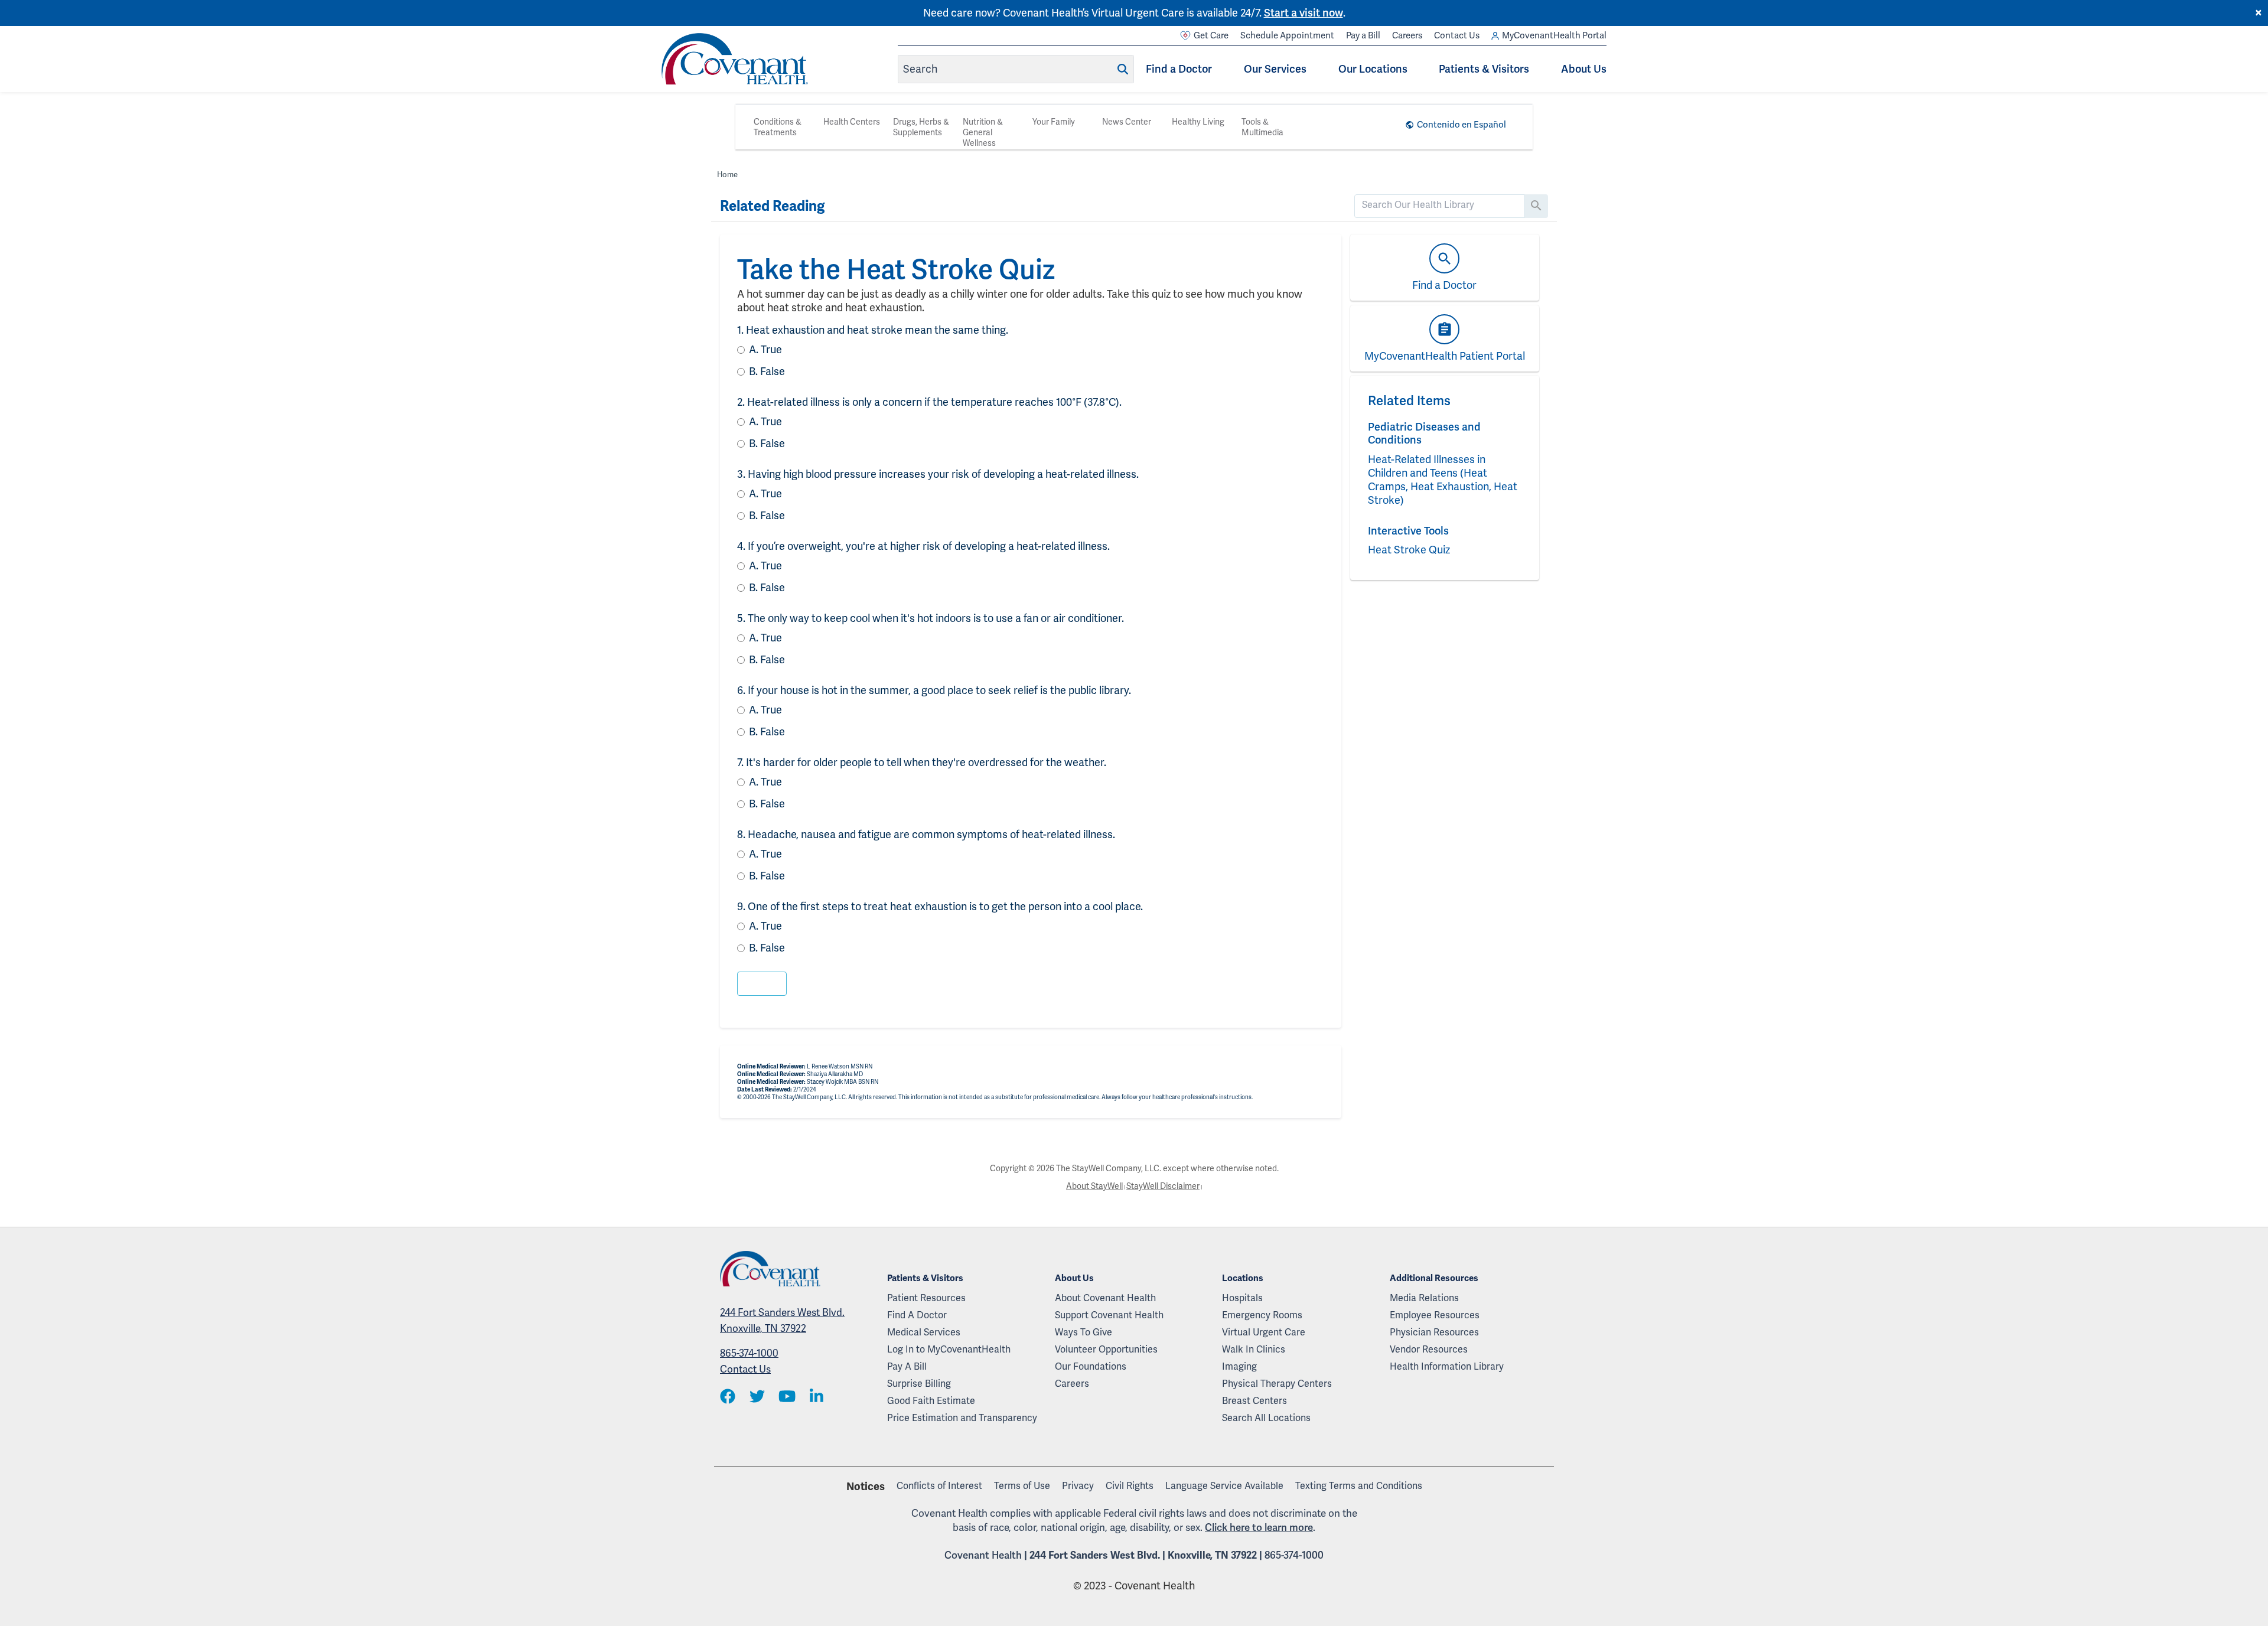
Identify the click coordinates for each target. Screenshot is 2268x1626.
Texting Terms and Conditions (1359, 1486)
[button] (762, 984)
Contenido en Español (1462, 125)
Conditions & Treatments (778, 127)
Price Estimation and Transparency (962, 1418)
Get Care (1211, 35)
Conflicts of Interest (939, 1486)
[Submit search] (1123, 69)
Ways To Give (1084, 1332)
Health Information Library (1447, 1366)
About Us (1584, 69)
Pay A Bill (907, 1366)
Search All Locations (1266, 1418)
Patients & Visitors (1484, 69)
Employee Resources (1435, 1315)
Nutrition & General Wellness (983, 132)
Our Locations (1373, 69)
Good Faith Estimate (931, 1401)
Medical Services (924, 1332)
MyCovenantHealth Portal (1554, 35)
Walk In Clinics (1254, 1349)
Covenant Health (983, 1555)
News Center (1127, 122)
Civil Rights (1130, 1486)
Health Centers (852, 122)
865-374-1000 (749, 1353)
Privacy (1078, 1486)
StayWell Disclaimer (1163, 1186)
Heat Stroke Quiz (1409, 550)
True (765, 349)
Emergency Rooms (1262, 1315)
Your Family (1054, 122)
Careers (1407, 35)
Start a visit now (1304, 13)
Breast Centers (1254, 1401)
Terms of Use (1022, 1486)
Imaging (1239, 1366)
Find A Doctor (917, 1315)
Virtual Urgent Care (1264, 1332)
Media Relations (1424, 1298)
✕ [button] (2259, 13)
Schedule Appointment (1287, 35)
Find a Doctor (1179, 69)
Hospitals (1242, 1298)
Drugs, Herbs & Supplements (921, 127)
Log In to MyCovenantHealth (949, 1349)
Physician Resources (1434, 1332)
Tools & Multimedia (1262, 127)
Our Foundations (1091, 1366)
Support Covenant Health (1109, 1315)
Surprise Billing (919, 1384)
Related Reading (772, 206)
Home (727, 175)
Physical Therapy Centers (1277, 1384)
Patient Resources (926, 1298)
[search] (1440, 205)
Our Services (1275, 69)
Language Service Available (1224, 1486)
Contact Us (1457, 35)
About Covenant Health (1105, 1298)
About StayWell (1094, 1186)
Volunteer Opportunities (1106, 1349)
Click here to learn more (1259, 1527)
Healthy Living (1198, 122)
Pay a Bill (1363, 35)
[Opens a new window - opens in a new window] (728, 1397)
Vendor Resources (1429, 1349)
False (767, 371)
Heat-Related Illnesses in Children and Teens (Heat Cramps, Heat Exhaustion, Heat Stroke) (1443, 480)
